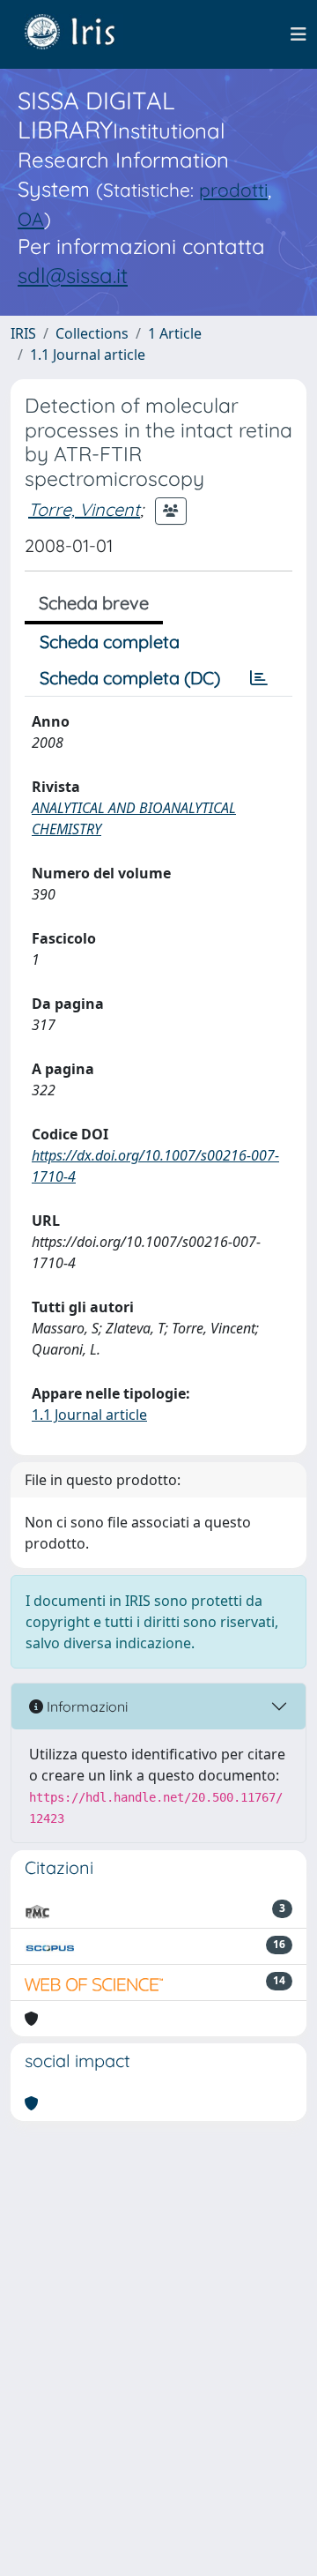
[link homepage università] (83, 34)
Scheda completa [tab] (110, 642)
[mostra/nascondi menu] (299, 34)
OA (31, 219)
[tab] (259, 678)
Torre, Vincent (84, 509)
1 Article (175, 333)
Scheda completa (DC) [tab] (130, 678)
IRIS (23, 333)
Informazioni (85, 1706)
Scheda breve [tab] (94, 603)
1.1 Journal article (88, 355)
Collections (92, 333)
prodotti (233, 190)
